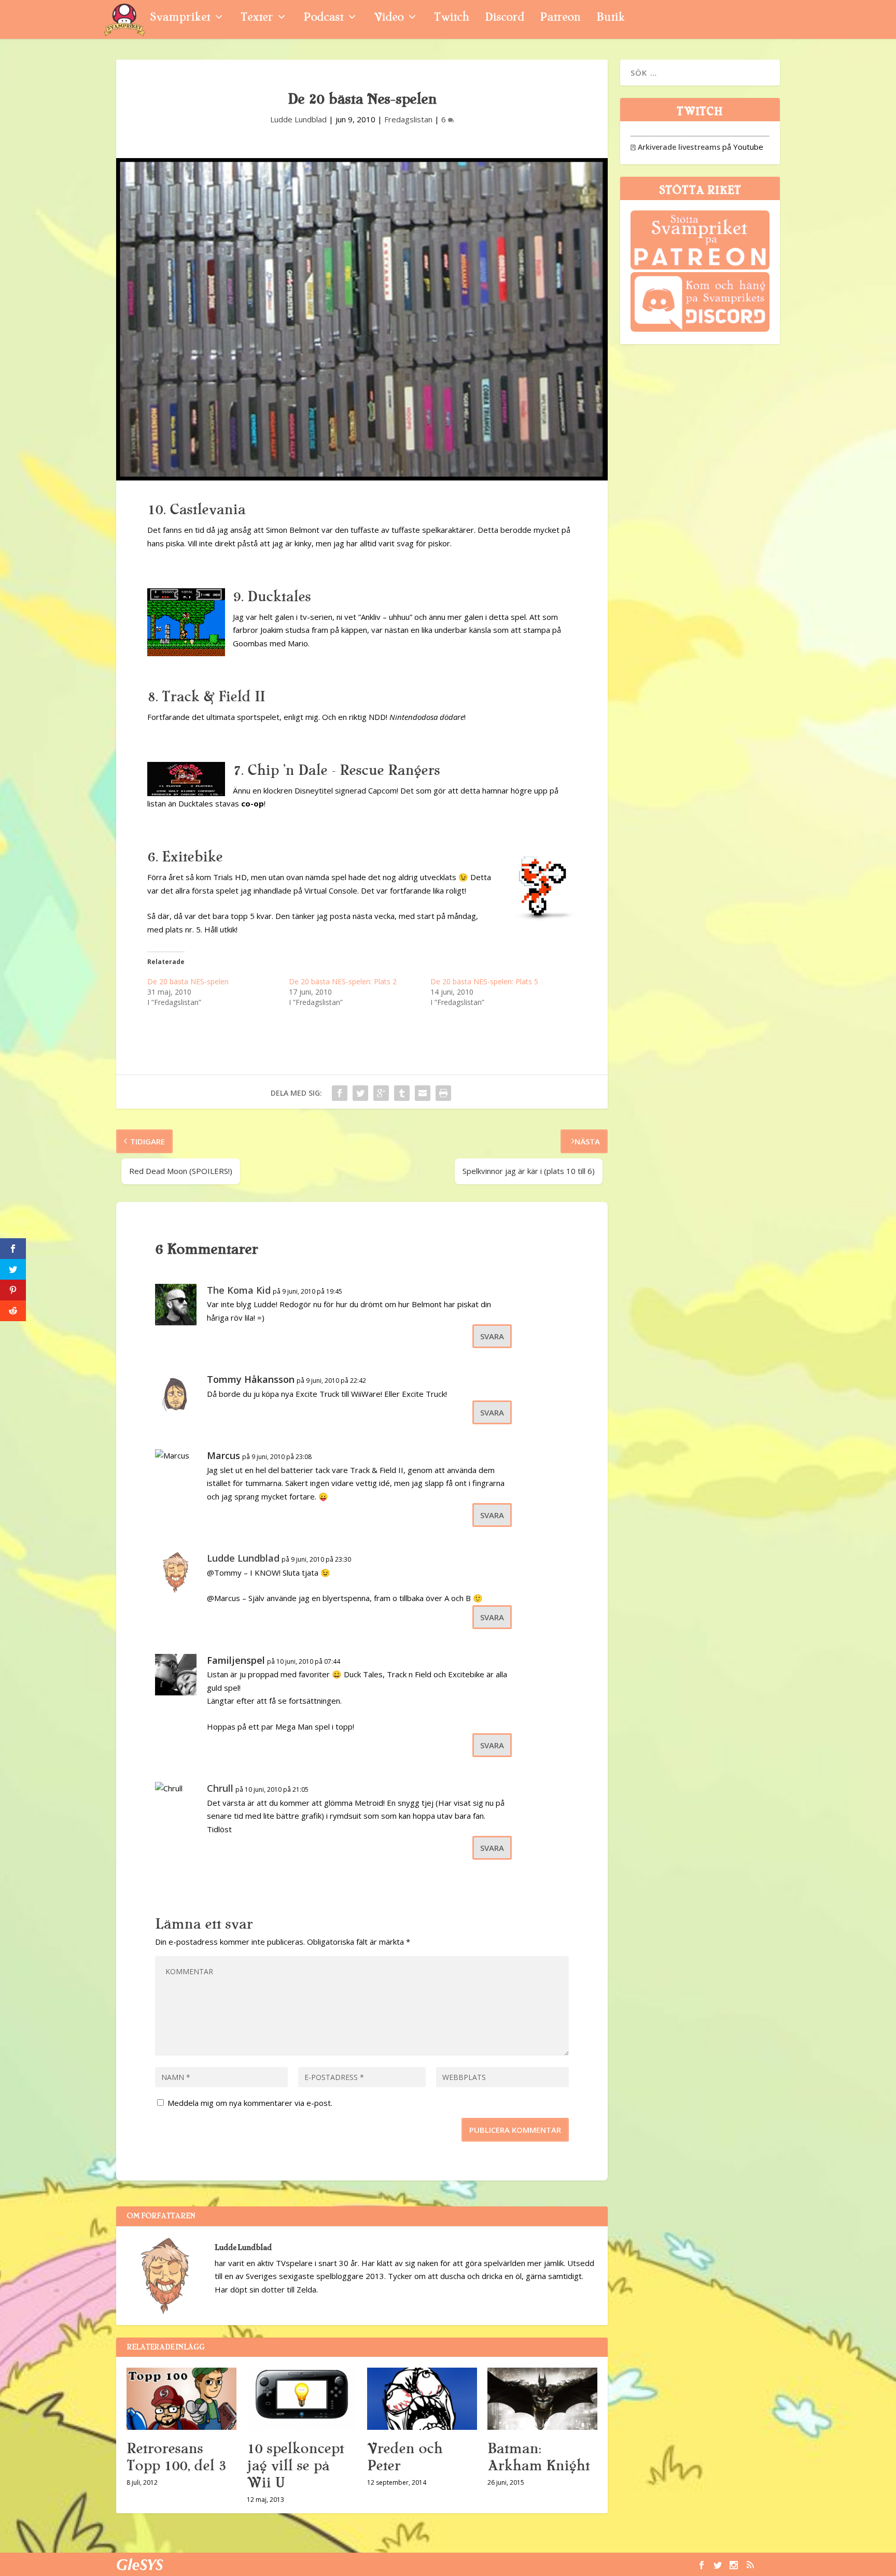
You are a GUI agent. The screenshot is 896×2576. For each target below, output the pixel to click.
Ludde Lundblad (298, 119)
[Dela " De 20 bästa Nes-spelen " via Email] (423, 1093)
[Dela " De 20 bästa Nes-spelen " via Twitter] (360, 1093)
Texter (257, 18)
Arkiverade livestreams (675, 147)
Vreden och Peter (405, 2457)
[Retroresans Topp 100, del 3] (181, 2398)
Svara (492, 1336)
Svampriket (180, 18)
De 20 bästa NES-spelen (188, 981)
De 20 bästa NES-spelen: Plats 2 (343, 981)
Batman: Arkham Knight (538, 2457)
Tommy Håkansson (251, 1379)
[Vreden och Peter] (422, 2398)
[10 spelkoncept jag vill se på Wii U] (302, 2398)
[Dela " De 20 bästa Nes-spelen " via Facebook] (340, 1093)
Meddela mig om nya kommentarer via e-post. (250, 2103)
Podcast (323, 18)
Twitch (452, 18)
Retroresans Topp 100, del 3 (176, 2457)
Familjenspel (236, 1660)
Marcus (223, 1455)
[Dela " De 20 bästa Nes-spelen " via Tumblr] (402, 1093)
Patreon (560, 18)
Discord (505, 18)
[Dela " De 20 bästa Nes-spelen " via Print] (443, 1093)
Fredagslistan (408, 119)
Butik (611, 18)
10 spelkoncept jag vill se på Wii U (295, 2466)
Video (389, 18)
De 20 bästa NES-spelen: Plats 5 (484, 981)
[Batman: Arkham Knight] (542, 2398)
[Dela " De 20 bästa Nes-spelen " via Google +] (381, 1093)
